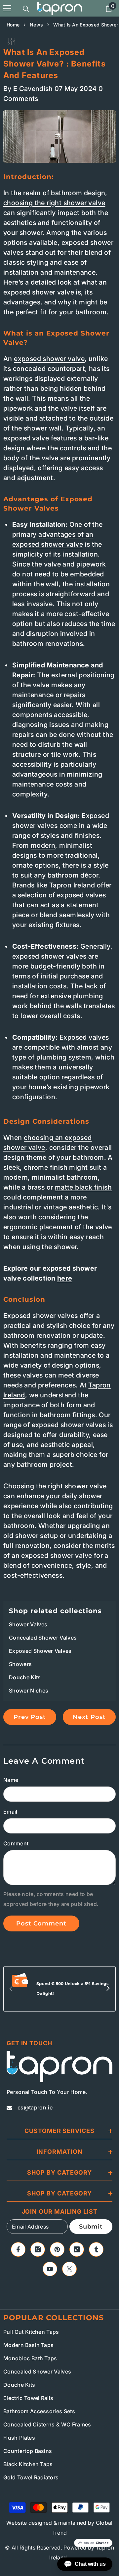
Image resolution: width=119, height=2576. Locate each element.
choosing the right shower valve (54, 203)
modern (43, 845)
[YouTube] (50, 2269)
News (36, 25)
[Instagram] (38, 2249)
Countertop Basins (28, 2451)
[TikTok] (77, 2249)
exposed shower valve (49, 359)
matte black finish (83, 1187)
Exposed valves (84, 1037)
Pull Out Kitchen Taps (31, 2332)
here (65, 1278)
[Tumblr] (96, 2249)
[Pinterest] (57, 2249)
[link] (59, 1989)
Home (13, 25)
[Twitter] (69, 2269)
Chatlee (102, 2543)
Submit (91, 2227)
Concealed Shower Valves (37, 2372)
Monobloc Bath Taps (30, 2358)
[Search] (26, 9)
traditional (81, 855)
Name (11, 1780)
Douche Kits (19, 2385)
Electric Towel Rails (28, 2398)
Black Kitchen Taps (28, 2464)
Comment (16, 1843)
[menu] (7, 8)
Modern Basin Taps (28, 2345)
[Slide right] (108, 1989)
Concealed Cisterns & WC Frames (47, 2424)
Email (10, 1812)
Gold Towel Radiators (31, 2477)
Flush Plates (19, 2438)
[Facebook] (18, 2249)
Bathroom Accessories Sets (39, 2411)
